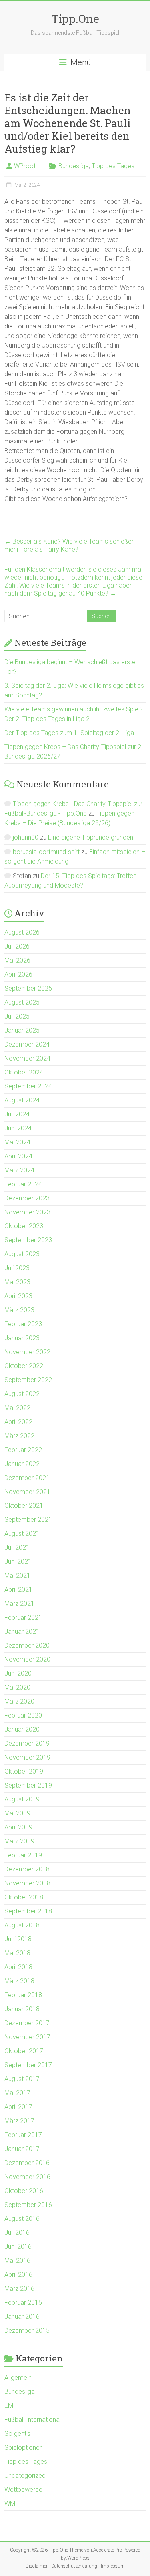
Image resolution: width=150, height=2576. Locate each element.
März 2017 (19, 2121)
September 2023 (28, 1240)
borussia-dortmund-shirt (46, 852)
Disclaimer (37, 2566)
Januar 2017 (22, 2149)
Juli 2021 (17, 1548)
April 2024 (18, 1156)
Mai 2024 (17, 1142)
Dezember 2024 (27, 1044)
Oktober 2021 (24, 1506)
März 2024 (19, 1170)
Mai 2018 (17, 1953)
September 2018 (28, 1911)
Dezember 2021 (27, 1478)
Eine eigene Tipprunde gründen (91, 837)
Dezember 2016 (27, 2163)
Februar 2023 (23, 1324)
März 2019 (19, 1841)
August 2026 (22, 932)
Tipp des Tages (113, 166)
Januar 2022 (22, 1464)
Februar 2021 (23, 1618)
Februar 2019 (23, 1855)
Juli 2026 (17, 946)
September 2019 (28, 1785)
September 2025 (28, 988)
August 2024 (22, 1100)
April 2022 (18, 1422)
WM (10, 2504)
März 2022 (19, 1436)
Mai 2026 (17, 960)
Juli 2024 (17, 1114)
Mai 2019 (17, 1813)
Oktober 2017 (24, 2051)
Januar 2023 (22, 1338)
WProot (25, 166)
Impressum (113, 2566)
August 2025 (22, 1002)
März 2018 (19, 1981)
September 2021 (28, 1520)
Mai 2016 (17, 2261)
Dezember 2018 (27, 1869)
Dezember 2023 (27, 1198)
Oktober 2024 (24, 1072)
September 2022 (28, 1380)
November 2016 (27, 2177)
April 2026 (18, 974)
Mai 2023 (17, 1282)
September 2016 (28, 2205)
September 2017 (28, 2065)
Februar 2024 (23, 1184)
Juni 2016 (18, 2247)
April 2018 (18, 1967)
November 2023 (27, 1212)
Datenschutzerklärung (74, 2566)
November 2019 (27, 1757)
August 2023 (22, 1254)
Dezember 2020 (27, 1646)
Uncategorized (25, 2476)
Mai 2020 (17, 1687)
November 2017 (27, 2037)
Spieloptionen (24, 2448)
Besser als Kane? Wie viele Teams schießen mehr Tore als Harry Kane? (70, 545)
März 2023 (19, 1310)
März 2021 (19, 1604)
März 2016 (19, 2289)
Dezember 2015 (27, 2331)
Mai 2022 (17, 1408)
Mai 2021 (17, 1576)
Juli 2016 (17, 2233)
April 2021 (18, 1590)
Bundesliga (74, 166)
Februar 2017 (23, 2135)
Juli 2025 (17, 1016)
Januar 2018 (22, 2009)
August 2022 (22, 1394)
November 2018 (27, 1883)
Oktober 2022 (24, 1366)
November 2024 (27, 1058)
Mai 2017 (17, 2093)
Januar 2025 (22, 1030)
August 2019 (22, 1799)
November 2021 (27, 1492)
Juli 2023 (17, 1268)
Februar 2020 (23, 1715)
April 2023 (18, 1296)
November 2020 (27, 1659)
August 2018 (22, 1925)
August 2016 (22, 2219)
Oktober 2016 (24, 2191)
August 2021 (22, 1534)
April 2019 (18, 1827)
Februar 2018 (23, 1995)
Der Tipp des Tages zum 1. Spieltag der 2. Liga (69, 733)
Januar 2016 (22, 2317)
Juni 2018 (18, 1939)
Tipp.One (75, 19)
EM (9, 2406)
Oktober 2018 (24, 1897)
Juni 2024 (18, 1128)
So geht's (17, 2434)
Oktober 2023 (24, 1226)
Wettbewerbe (23, 2490)
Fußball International (33, 2420)
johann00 (26, 837)
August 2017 (22, 2079)
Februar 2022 (23, 1450)
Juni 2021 (18, 1562)
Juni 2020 (18, 1673)
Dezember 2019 (27, 1743)
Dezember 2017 (27, 2023)
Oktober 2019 (24, 1771)
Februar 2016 (23, 2303)
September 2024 (28, 1086)
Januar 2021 (22, 1632)
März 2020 (19, 1701)
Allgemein (18, 2378)
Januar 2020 (22, 1729)
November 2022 (27, 1352)
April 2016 (18, 2275)
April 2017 (18, 2107)
